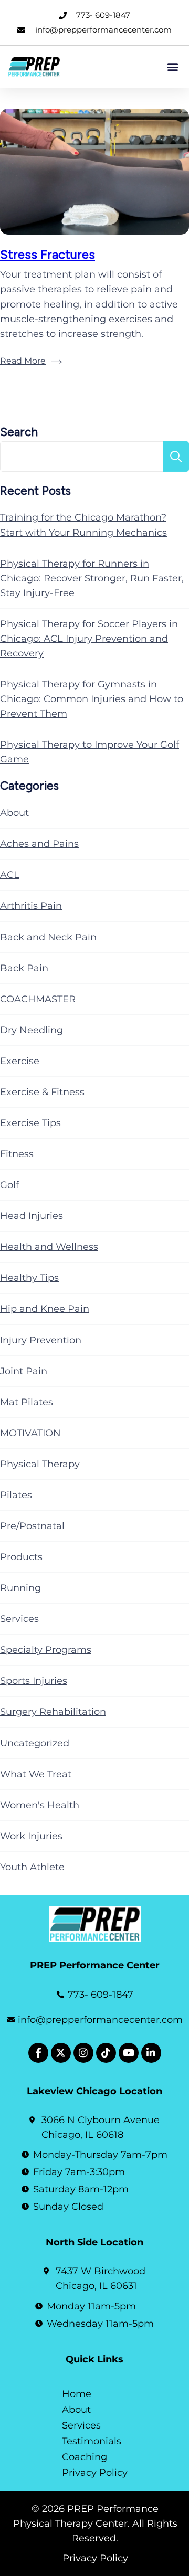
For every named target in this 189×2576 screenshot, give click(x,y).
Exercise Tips (30, 1123)
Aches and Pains (39, 844)
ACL (10, 875)
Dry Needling (31, 1030)
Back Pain (24, 968)
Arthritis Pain (31, 906)
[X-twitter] (61, 2053)
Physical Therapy (40, 1464)
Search (19, 432)
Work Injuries (31, 1836)
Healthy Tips (29, 1278)
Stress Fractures (48, 254)
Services (19, 1619)
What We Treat (36, 1774)
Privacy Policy (95, 2473)
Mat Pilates (27, 1402)
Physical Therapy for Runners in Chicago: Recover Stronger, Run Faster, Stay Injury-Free (92, 578)
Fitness (17, 1154)
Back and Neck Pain (48, 937)
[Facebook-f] (38, 2053)
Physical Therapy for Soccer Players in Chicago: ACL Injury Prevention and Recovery (89, 639)
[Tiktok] (106, 2053)
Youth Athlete (32, 1867)
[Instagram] (83, 2053)
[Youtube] (129, 2053)
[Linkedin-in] (151, 2053)
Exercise (20, 1061)
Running (20, 1588)
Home (77, 2394)
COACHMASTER (38, 999)
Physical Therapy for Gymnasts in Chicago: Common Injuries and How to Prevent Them (92, 699)
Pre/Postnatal (32, 1526)
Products (21, 1557)
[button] (172, 66)
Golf (9, 1185)
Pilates (16, 1495)
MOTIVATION (30, 1433)
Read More (23, 361)
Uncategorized (35, 1743)
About (14, 813)
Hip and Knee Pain (45, 1309)
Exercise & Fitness (42, 1092)
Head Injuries (31, 1216)
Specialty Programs (46, 1650)
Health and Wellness (49, 1247)
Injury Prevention (41, 1340)
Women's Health (40, 1805)
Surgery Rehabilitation (53, 1712)
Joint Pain (24, 1371)
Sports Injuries (34, 1681)
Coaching (85, 2457)
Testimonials (92, 2441)
